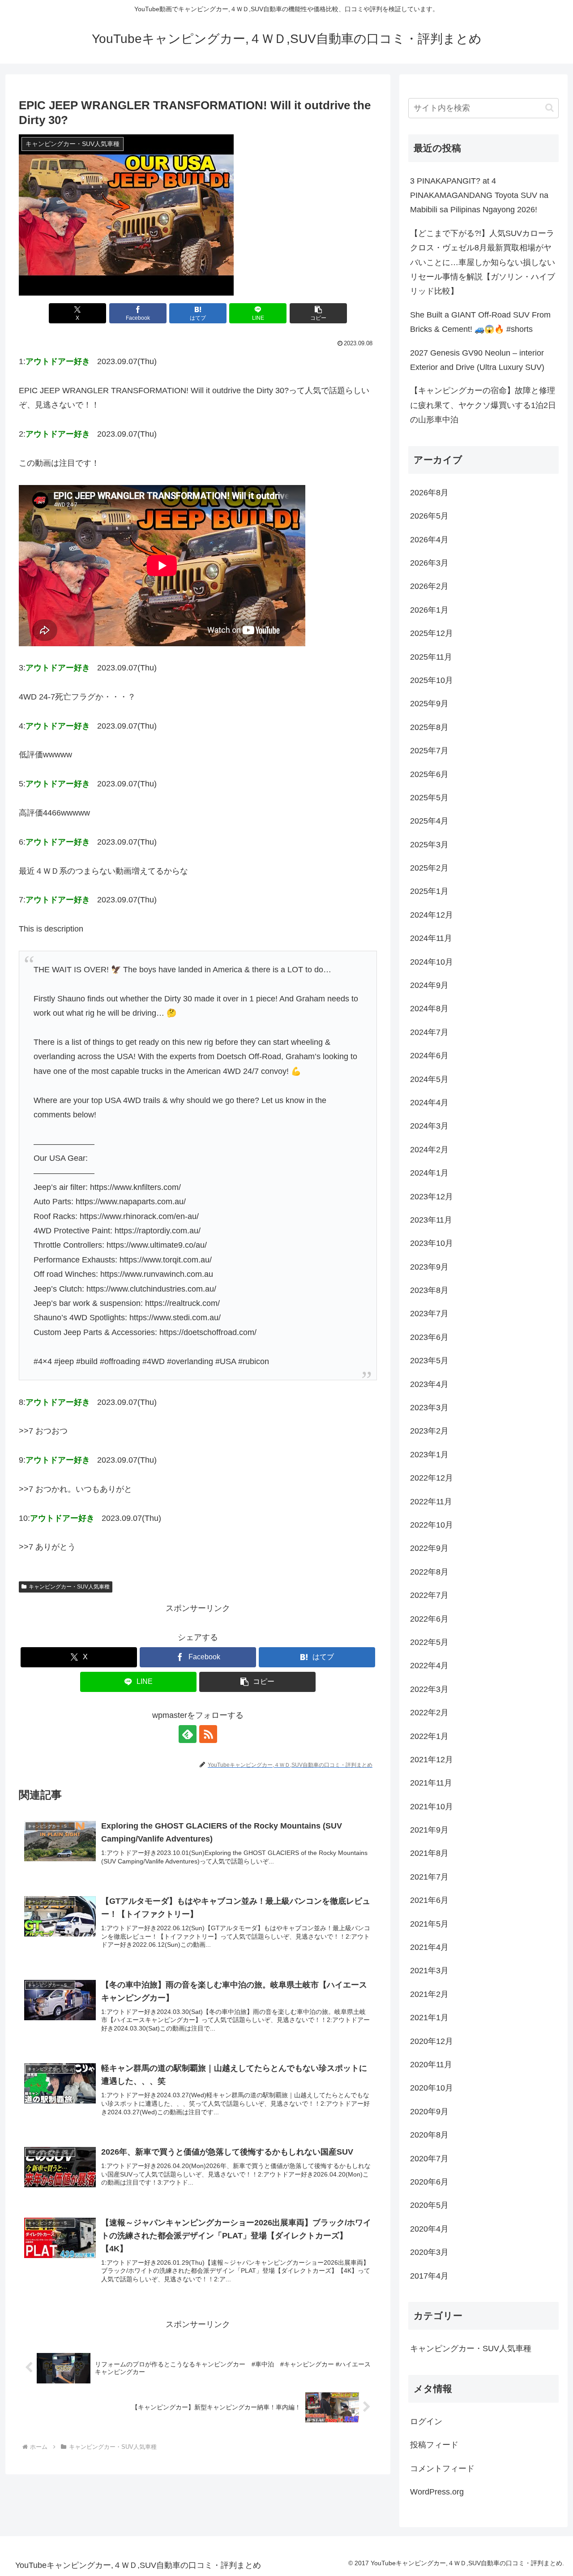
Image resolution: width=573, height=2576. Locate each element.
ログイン (426, 2421)
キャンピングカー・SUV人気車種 (69, 1587)
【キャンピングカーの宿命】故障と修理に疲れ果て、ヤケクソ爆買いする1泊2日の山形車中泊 (483, 405)
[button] (318, 313)
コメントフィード (442, 2469)
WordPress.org (437, 2492)
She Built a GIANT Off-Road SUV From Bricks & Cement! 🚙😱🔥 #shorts (480, 322)
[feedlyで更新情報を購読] (188, 1734)
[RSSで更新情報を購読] (208, 1734)
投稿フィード (434, 2445)
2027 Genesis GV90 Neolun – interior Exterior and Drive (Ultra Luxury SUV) (477, 360)
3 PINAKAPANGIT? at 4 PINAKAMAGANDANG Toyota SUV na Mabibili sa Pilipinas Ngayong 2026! (479, 195)
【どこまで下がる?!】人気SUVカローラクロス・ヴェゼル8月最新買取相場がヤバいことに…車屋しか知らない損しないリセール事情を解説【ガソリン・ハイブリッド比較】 (483, 262)
